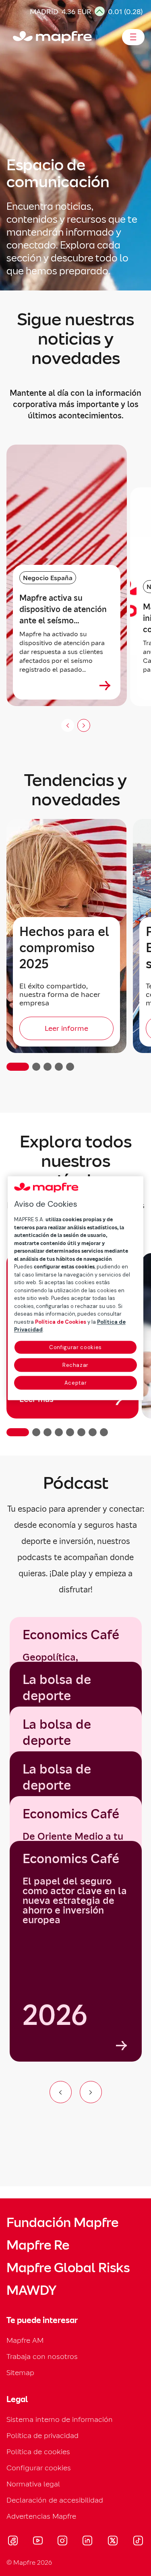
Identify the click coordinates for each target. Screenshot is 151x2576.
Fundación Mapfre (62, 2223)
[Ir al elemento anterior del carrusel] (61, 2092)
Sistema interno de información (60, 2419)
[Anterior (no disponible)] (68, 725)
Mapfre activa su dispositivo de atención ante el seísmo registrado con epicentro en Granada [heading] (66, 609)
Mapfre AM (25, 2340)
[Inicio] (17, 37)
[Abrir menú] (133, 37)
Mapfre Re (38, 2245)
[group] (76, 1951)
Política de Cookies (61, 1322)
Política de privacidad (42, 2435)
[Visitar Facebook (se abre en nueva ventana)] (13, 2542)
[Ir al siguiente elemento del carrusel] (91, 2092)
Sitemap (20, 2372)
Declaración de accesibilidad (55, 2500)
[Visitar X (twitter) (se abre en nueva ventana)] (113, 2542)
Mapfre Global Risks (68, 2268)
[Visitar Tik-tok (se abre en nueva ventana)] (138, 2542)
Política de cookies (38, 2452)
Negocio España (48, 578)
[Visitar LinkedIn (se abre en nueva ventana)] (88, 2542)
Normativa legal (33, 2484)
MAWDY (31, 2290)
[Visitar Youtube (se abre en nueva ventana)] (38, 2542)
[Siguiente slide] (84, 725)
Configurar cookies (75, 1347)
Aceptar (76, 1383)
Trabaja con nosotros (42, 2356)
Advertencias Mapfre (41, 2516)
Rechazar (75, 1365)
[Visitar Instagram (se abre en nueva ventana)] (62, 2542)
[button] (18, 1067)
